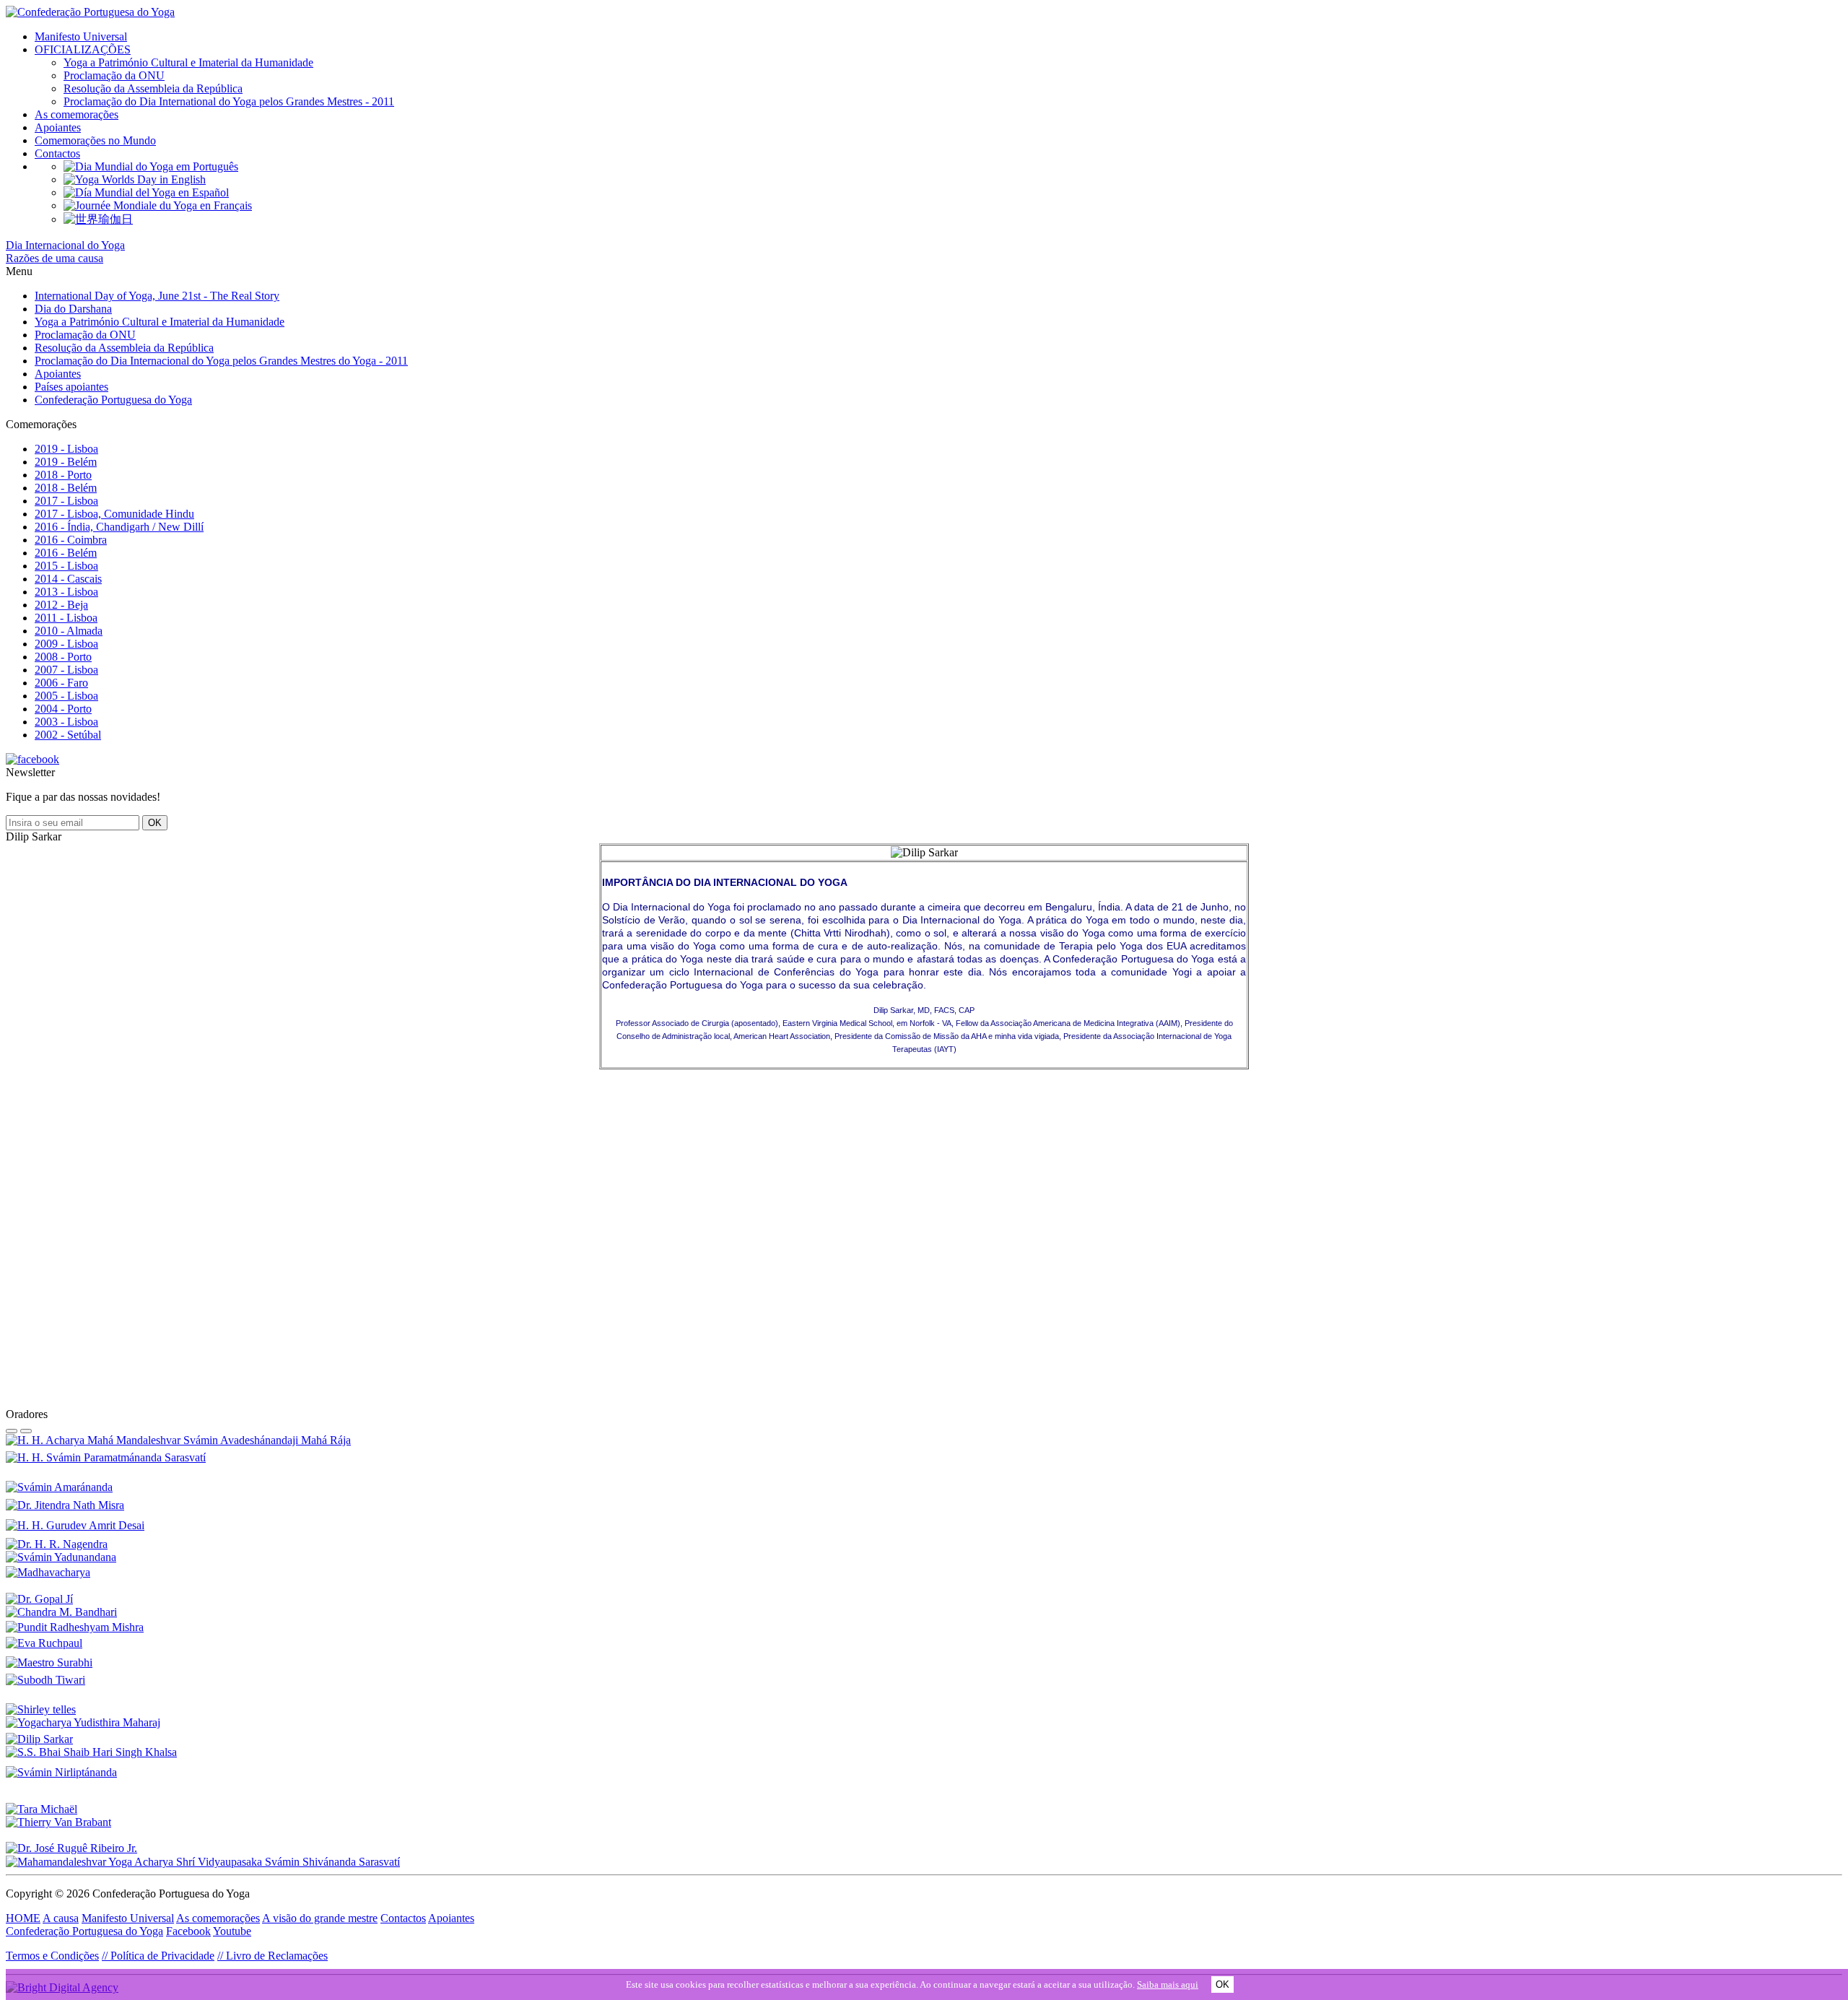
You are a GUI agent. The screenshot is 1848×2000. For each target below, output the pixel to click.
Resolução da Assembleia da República (153, 88)
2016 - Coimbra (71, 540)
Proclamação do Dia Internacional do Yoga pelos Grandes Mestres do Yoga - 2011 (221, 361)
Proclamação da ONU (114, 75)
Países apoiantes (71, 387)
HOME (23, 1918)
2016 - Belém (66, 553)
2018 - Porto (63, 475)
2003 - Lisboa (66, 722)
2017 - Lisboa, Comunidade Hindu (114, 514)
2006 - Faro (61, 683)
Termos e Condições (52, 1956)
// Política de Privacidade (158, 1956)
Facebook (188, 1931)
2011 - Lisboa (66, 618)
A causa (61, 1918)
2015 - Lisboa (66, 566)
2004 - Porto (63, 709)
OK (1222, 1984)
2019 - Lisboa (66, 449)
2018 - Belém (66, 488)
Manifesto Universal (81, 36)
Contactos (57, 153)
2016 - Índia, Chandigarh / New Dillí (119, 527)
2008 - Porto (63, 657)
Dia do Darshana (73, 309)
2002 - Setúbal (68, 735)
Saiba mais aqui (1168, 1984)
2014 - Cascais (68, 579)
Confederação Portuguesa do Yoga (113, 400)
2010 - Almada (69, 631)
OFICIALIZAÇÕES (83, 49)
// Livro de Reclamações (273, 1956)
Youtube (232, 1931)
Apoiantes (58, 127)
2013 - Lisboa (66, 592)
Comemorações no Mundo (95, 140)
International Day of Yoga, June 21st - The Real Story (157, 296)
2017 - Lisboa (66, 501)
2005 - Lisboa (66, 696)
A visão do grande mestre (320, 1918)
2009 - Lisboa (66, 644)
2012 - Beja (61, 605)
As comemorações (77, 114)
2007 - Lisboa (66, 670)
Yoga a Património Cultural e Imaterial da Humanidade (188, 62)
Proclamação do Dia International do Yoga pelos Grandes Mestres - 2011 (229, 101)
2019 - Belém (66, 462)
